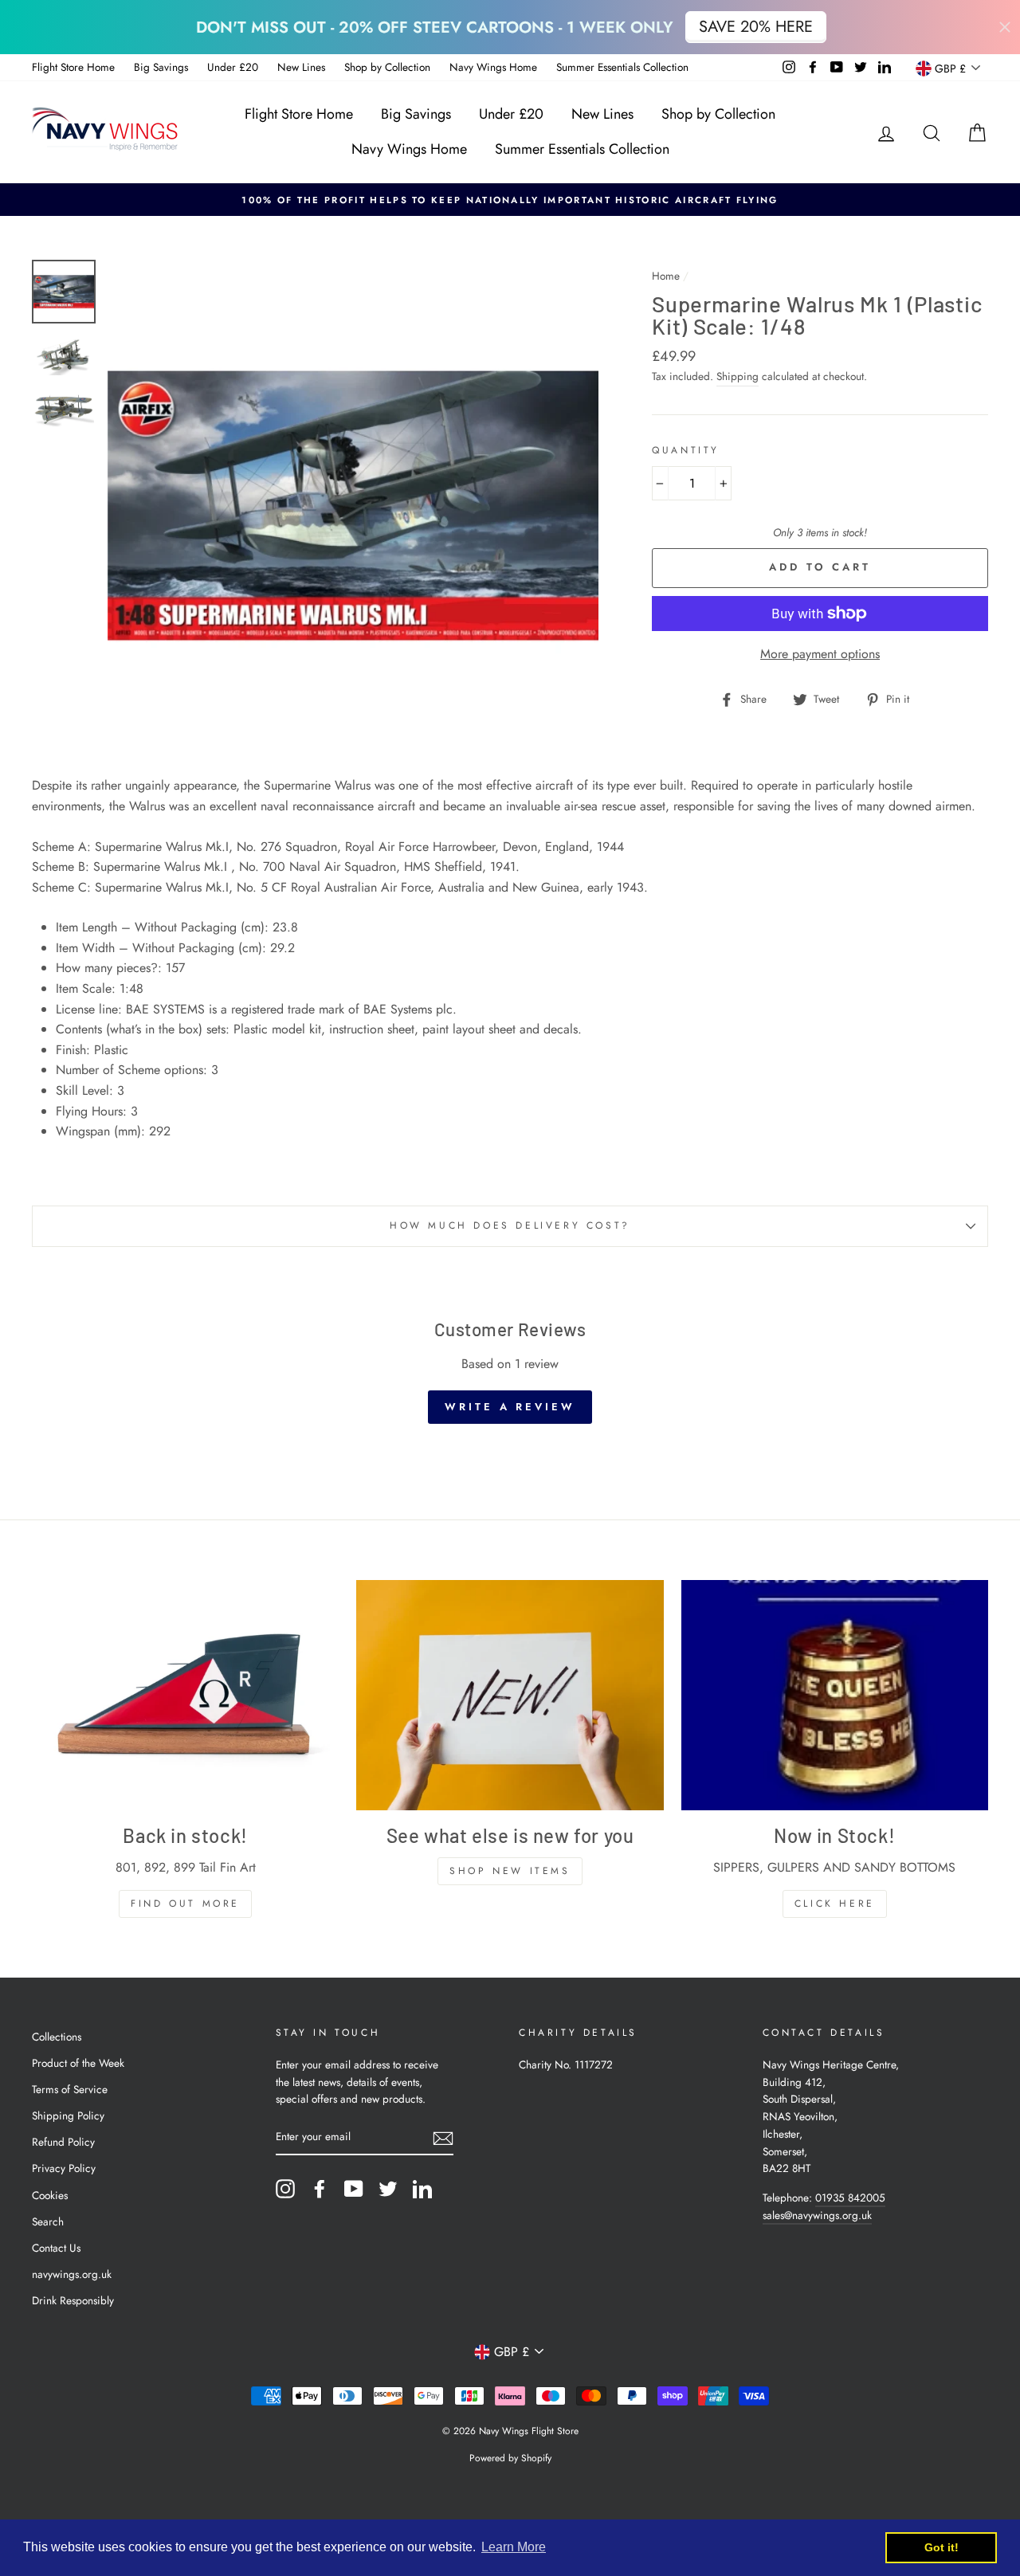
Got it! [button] (942, 2547)
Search (48, 2221)
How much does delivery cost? (510, 1225)
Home (666, 276)
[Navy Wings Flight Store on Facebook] (320, 2189)
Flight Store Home (73, 67)
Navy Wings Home (493, 67)
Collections (57, 2037)
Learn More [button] (514, 2547)
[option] (510, 200)
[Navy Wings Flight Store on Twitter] (388, 2189)
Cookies (50, 2195)
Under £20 (233, 67)
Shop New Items (510, 1871)
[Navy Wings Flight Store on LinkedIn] (422, 2189)
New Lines (301, 67)
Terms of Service (70, 2089)
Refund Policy (63, 2142)
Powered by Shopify (510, 2458)
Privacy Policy (64, 2168)
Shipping (738, 376)
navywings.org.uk (72, 2274)
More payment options (820, 654)
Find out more (185, 1904)
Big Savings (161, 67)
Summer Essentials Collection (622, 67)
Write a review (510, 1407)
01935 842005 (850, 2198)
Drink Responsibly (73, 2300)
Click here (835, 1904)
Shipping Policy (68, 2115)
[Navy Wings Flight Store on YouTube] (354, 2189)
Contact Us (56, 2248)
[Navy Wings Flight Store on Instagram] (285, 2189)
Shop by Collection (387, 67)
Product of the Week (78, 2063)
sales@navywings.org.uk (817, 2215)
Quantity (686, 450)
